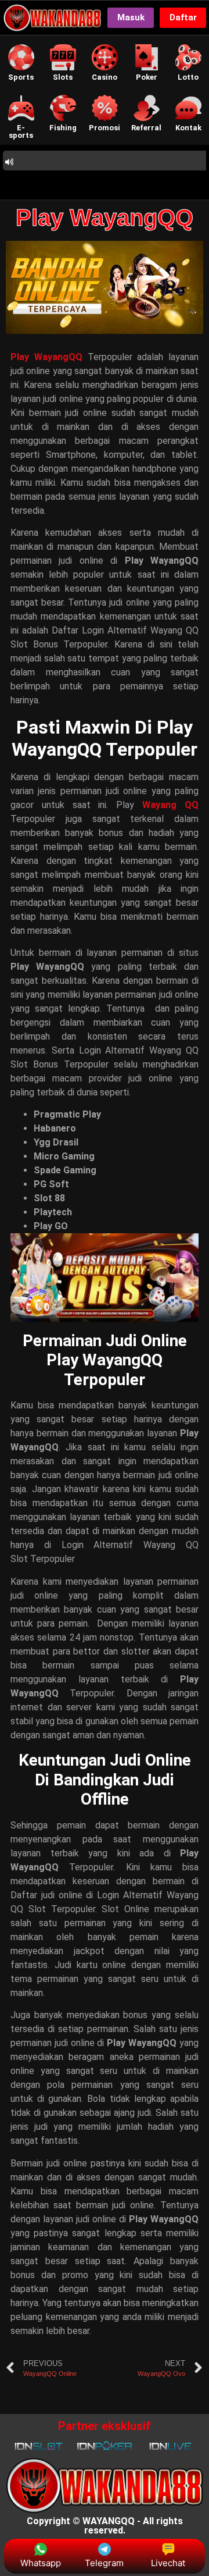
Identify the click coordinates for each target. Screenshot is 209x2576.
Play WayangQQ (105, 218)
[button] (21, 63)
